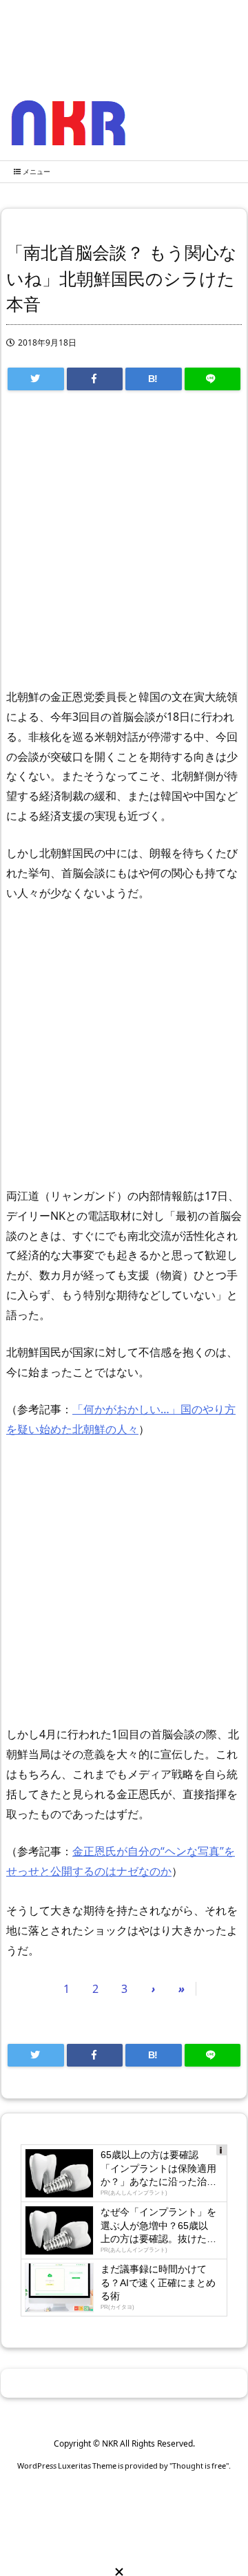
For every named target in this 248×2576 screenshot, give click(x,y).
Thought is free (199, 2466)
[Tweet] (36, 379)
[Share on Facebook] (95, 379)
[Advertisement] (124, 546)
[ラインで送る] (213, 379)
